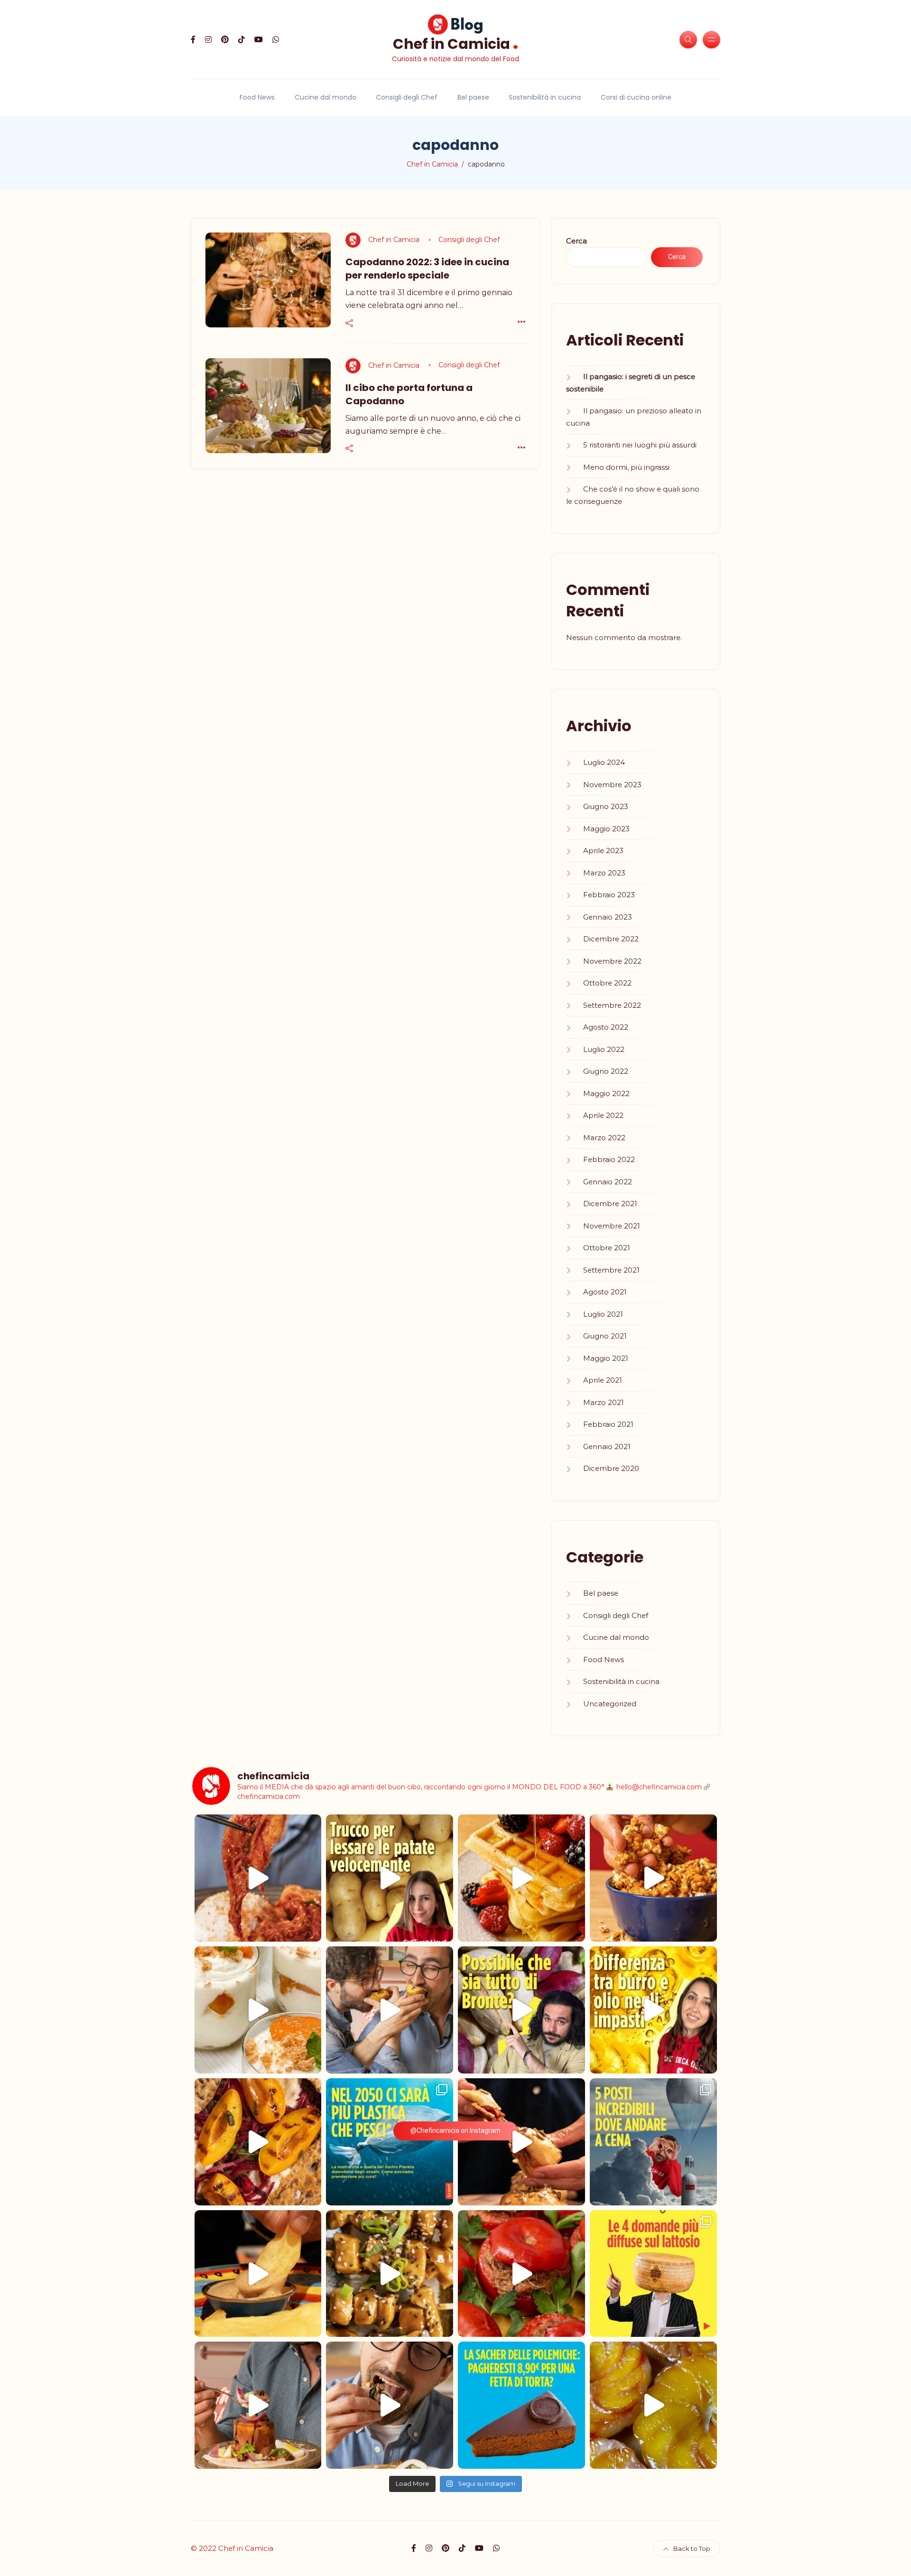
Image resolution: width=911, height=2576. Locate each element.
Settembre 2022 (612, 1005)
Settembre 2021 (611, 1270)
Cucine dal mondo (325, 97)
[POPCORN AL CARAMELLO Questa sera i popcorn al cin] (653, 1878)
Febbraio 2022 (609, 1159)
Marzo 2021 (604, 1402)
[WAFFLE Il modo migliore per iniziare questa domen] (521, 1878)
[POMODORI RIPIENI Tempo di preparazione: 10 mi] (521, 2274)
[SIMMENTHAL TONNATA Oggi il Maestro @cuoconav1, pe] (258, 2405)
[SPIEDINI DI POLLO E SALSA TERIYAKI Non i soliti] (390, 2274)
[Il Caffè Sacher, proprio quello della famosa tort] (521, 2405)
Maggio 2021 (606, 1358)
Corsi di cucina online (636, 97)
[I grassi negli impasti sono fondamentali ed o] (653, 2010)
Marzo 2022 (604, 1138)
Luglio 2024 (604, 762)
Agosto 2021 (605, 1292)
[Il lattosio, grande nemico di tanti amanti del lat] (653, 2274)
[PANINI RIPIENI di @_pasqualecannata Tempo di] (521, 2142)
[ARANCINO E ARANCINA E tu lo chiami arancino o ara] (390, 2010)
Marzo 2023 (604, 873)
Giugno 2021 (605, 1336)
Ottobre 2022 (607, 983)
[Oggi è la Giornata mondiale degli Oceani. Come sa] (390, 2142)
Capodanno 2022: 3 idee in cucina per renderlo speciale (427, 269)
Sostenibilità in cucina (545, 97)
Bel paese (473, 97)
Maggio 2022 (606, 1093)
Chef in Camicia (456, 43)
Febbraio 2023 (609, 895)
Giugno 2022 (606, 1071)
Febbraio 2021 (608, 1424)
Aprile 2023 (603, 851)
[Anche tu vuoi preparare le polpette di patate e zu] (390, 1878)
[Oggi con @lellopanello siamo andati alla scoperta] (258, 2274)
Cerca (576, 241)
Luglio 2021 (603, 1314)
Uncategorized (610, 1704)
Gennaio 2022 (608, 1182)
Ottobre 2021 (607, 1248)
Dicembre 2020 (611, 1468)
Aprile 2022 (603, 1115)
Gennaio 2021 (607, 1446)
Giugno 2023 (606, 806)
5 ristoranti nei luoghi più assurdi (640, 445)
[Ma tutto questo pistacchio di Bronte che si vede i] (521, 2010)
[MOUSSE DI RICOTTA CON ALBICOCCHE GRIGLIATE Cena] (258, 2010)
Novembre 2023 (612, 785)
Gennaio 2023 (608, 917)
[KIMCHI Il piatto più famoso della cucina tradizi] (258, 1878)
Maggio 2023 (606, 829)
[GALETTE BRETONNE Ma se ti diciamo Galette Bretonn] (258, 2142)
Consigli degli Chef (407, 97)
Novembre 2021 (612, 1226)
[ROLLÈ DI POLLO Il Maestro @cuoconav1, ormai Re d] (390, 2405)
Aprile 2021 (603, 1380)
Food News (257, 97)
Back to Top (692, 2548)
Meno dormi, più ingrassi (626, 467)
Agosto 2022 (606, 1027)
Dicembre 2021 (610, 1204)
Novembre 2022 (612, 961)
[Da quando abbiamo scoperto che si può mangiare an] (653, 2142)
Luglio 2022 (604, 1049)
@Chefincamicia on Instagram (455, 2130)
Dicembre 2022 (611, 939)
